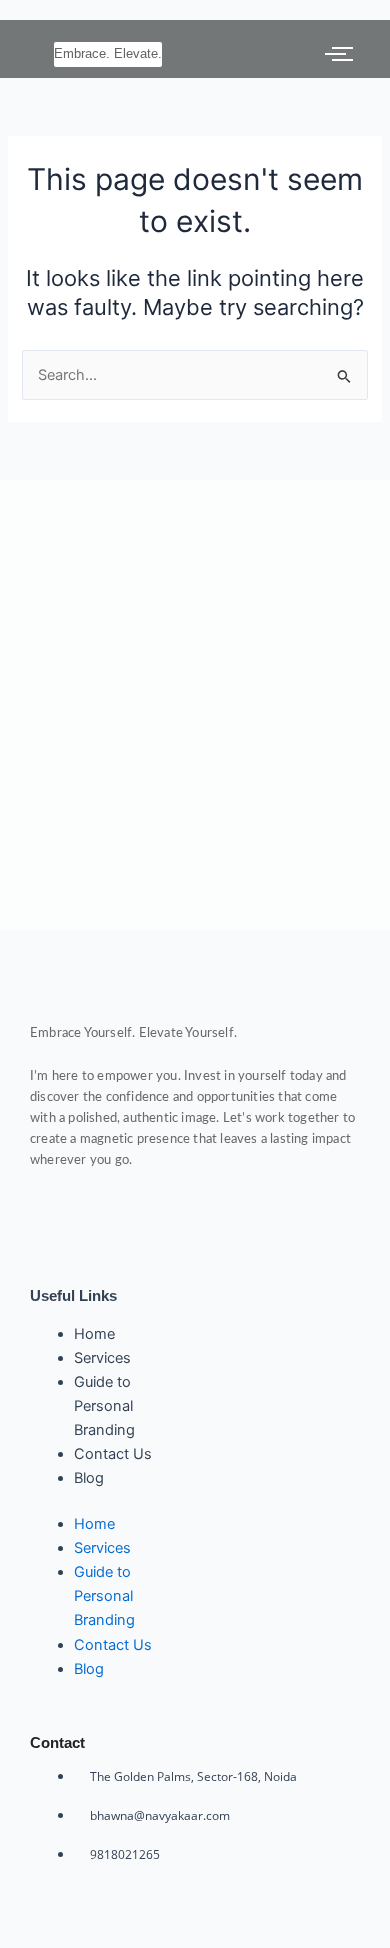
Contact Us (113, 1454)
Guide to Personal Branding (104, 1406)
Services (102, 1358)
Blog (89, 1478)
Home (94, 1334)
